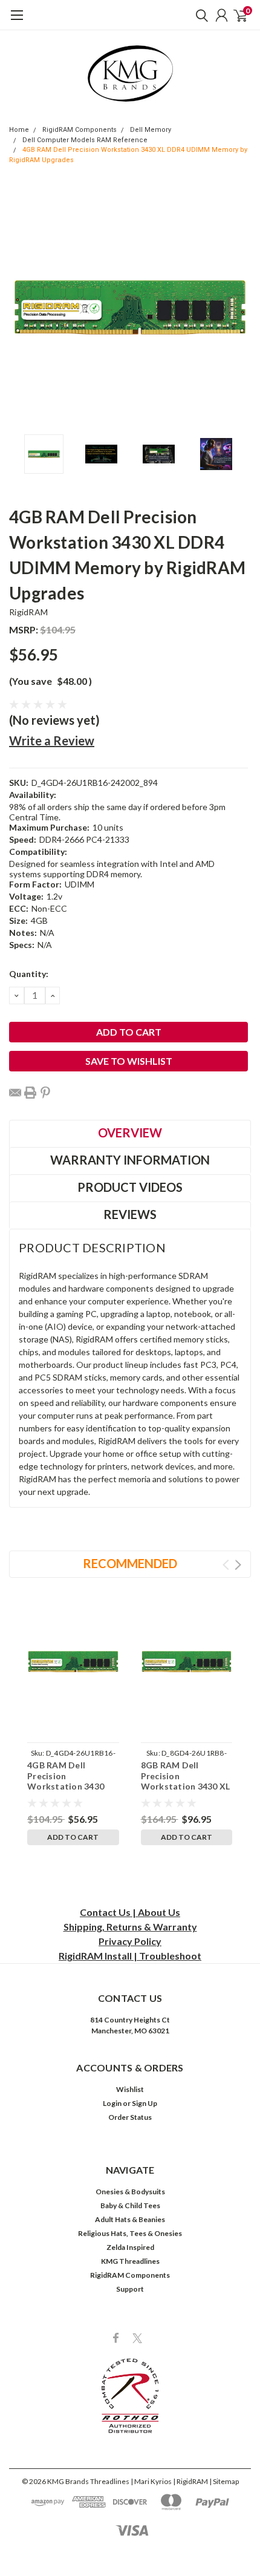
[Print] (30, 1093)
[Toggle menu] (17, 21)
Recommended (130, 1563)
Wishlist (130, 2089)
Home (19, 130)
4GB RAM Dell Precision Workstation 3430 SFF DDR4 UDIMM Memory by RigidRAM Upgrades (72, 1792)
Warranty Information (130, 1160)
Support (130, 2289)
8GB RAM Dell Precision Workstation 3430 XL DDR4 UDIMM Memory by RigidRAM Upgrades (186, 1792)
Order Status (130, 2117)
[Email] (15, 1093)
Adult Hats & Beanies (130, 2219)
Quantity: (29, 974)
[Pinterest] (45, 1093)
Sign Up (145, 2103)
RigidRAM (28, 612)
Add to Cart (73, 1837)
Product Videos (130, 1187)
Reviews (130, 1214)
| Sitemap (224, 2481)
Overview (130, 1133)
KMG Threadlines (130, 2261)
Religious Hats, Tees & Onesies (130, 2233)
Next (239, 307)
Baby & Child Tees (130, 2205)
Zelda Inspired (130, 2247)
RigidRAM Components (80, 130)
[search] (199, 15)
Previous (21, 307)
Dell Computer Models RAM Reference (85, 140)
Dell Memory (151, 130)
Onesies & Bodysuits (130, 2192)
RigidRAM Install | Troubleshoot (130, 1956)
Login (112, 2103)
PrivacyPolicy (130, 1941)
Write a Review (52, 740)
